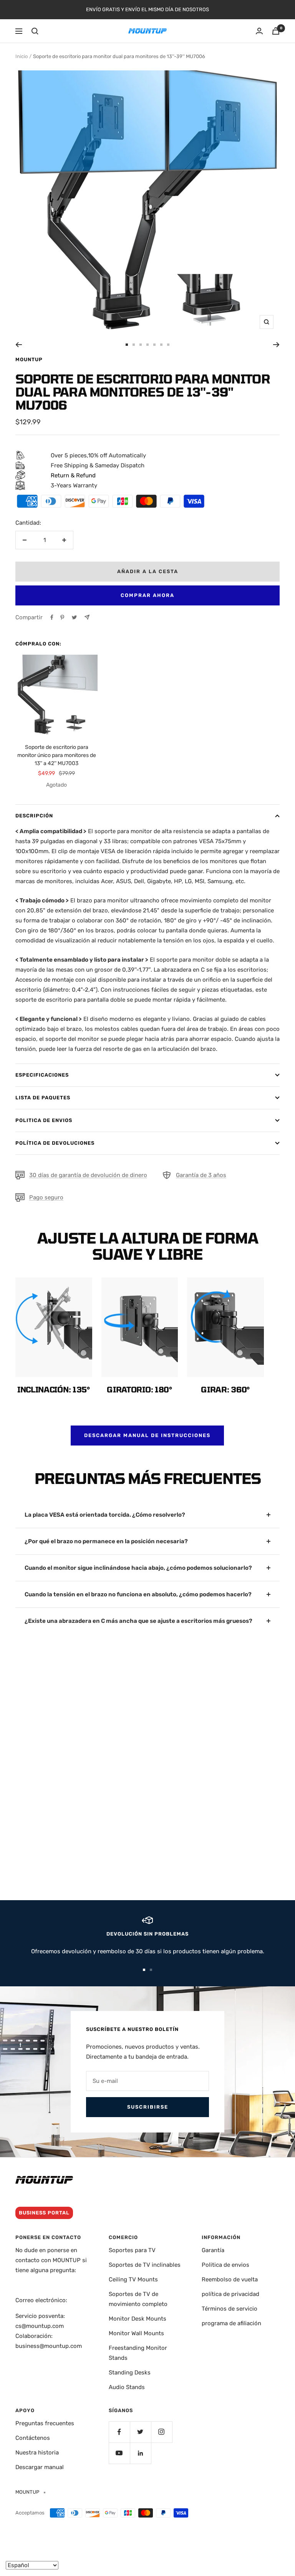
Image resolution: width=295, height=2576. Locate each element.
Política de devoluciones (55, 1143)
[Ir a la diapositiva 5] (154, 345)
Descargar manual (40, 2467)
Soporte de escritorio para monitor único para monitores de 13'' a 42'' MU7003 (57, 755)
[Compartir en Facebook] (52, 617)
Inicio (22, 56)
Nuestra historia (37, 2453)
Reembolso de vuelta (230, 2279)
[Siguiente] (276, 345)
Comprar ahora (147, 595)
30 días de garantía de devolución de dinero (88, 1175)
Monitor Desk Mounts (138, 2319)
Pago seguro (46, 1197)
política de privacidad (230, 2294)
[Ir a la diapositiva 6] (161, 345)
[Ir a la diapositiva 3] (141, 345)
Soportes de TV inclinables (145, 2265)
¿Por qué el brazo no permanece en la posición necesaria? (106, 1541)
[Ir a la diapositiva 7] (168, 345)
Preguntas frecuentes (45, 2423)
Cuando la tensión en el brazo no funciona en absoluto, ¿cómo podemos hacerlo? (138, 1594)
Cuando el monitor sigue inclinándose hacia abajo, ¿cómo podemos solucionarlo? (138, 1568)
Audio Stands (127, 2387)
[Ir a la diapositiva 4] (147, 345)
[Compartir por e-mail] (87, 617)
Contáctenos (33, 2438)
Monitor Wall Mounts (136, 2333)
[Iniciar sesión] (259, 31)
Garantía (213, 2250)
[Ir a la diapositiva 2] (134, 345)
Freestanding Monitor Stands (138, 2353)
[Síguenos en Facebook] (119, 2432)
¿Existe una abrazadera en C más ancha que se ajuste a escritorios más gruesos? (138, 1621)
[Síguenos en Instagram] (162, 2432)
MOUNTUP (29, 359)
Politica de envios (44, 1120)
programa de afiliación (231, 2323)
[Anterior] (19, 345)
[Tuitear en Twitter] (74, 617)
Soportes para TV (132, 2250)
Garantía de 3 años (201, 1175)
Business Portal (44, 2213)
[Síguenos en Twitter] (140, 2432)
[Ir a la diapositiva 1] (127, 345)
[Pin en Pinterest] (62, 617)
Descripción (34, 816)
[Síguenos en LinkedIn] (140, 2453)
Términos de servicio (230, 2309)
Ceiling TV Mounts (133, 2279)
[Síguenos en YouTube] (119, 2453)
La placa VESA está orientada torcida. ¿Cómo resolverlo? (105, 1515)
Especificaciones (42, 1075)
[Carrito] (276, 31)
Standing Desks (130, 2373)
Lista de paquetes (43, 1098)
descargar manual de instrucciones (147, 1435)
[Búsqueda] (35, 31)
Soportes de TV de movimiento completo (138, 2299)
